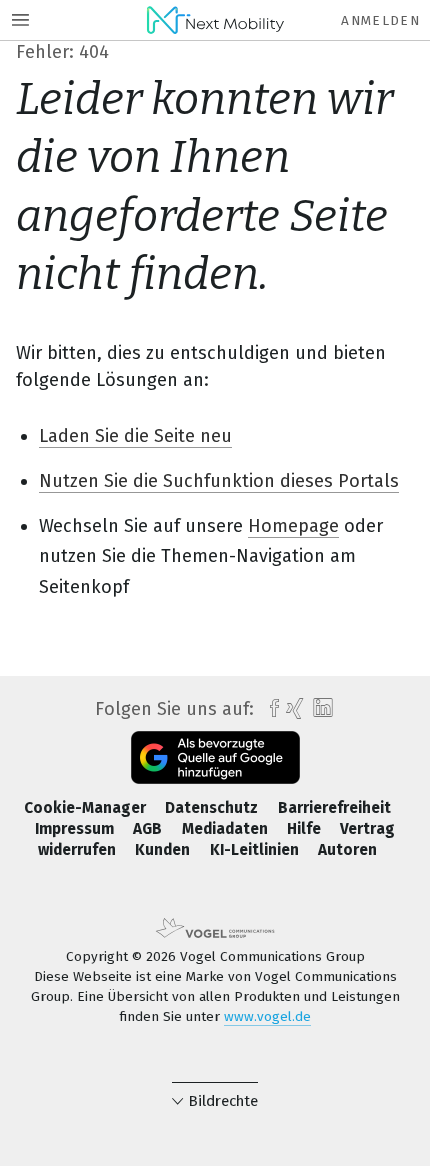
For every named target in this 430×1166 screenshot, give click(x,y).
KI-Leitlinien (256, 850)
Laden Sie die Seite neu (135, 436)
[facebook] (269, 709)
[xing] (292, 709)
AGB (149, 829)
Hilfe (306, 829)
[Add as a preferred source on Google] (215, 757)
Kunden (164, 850)
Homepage (293, 526)
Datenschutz (213, 808)
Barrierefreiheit (334, 808)
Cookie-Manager (87, 808)
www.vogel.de (267, 1016)
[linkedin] (320, 708)
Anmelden (380, 20)
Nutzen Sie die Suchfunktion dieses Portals (219, 481)
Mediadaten (227, 829)
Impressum (76, 829)
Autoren (347, 850)
